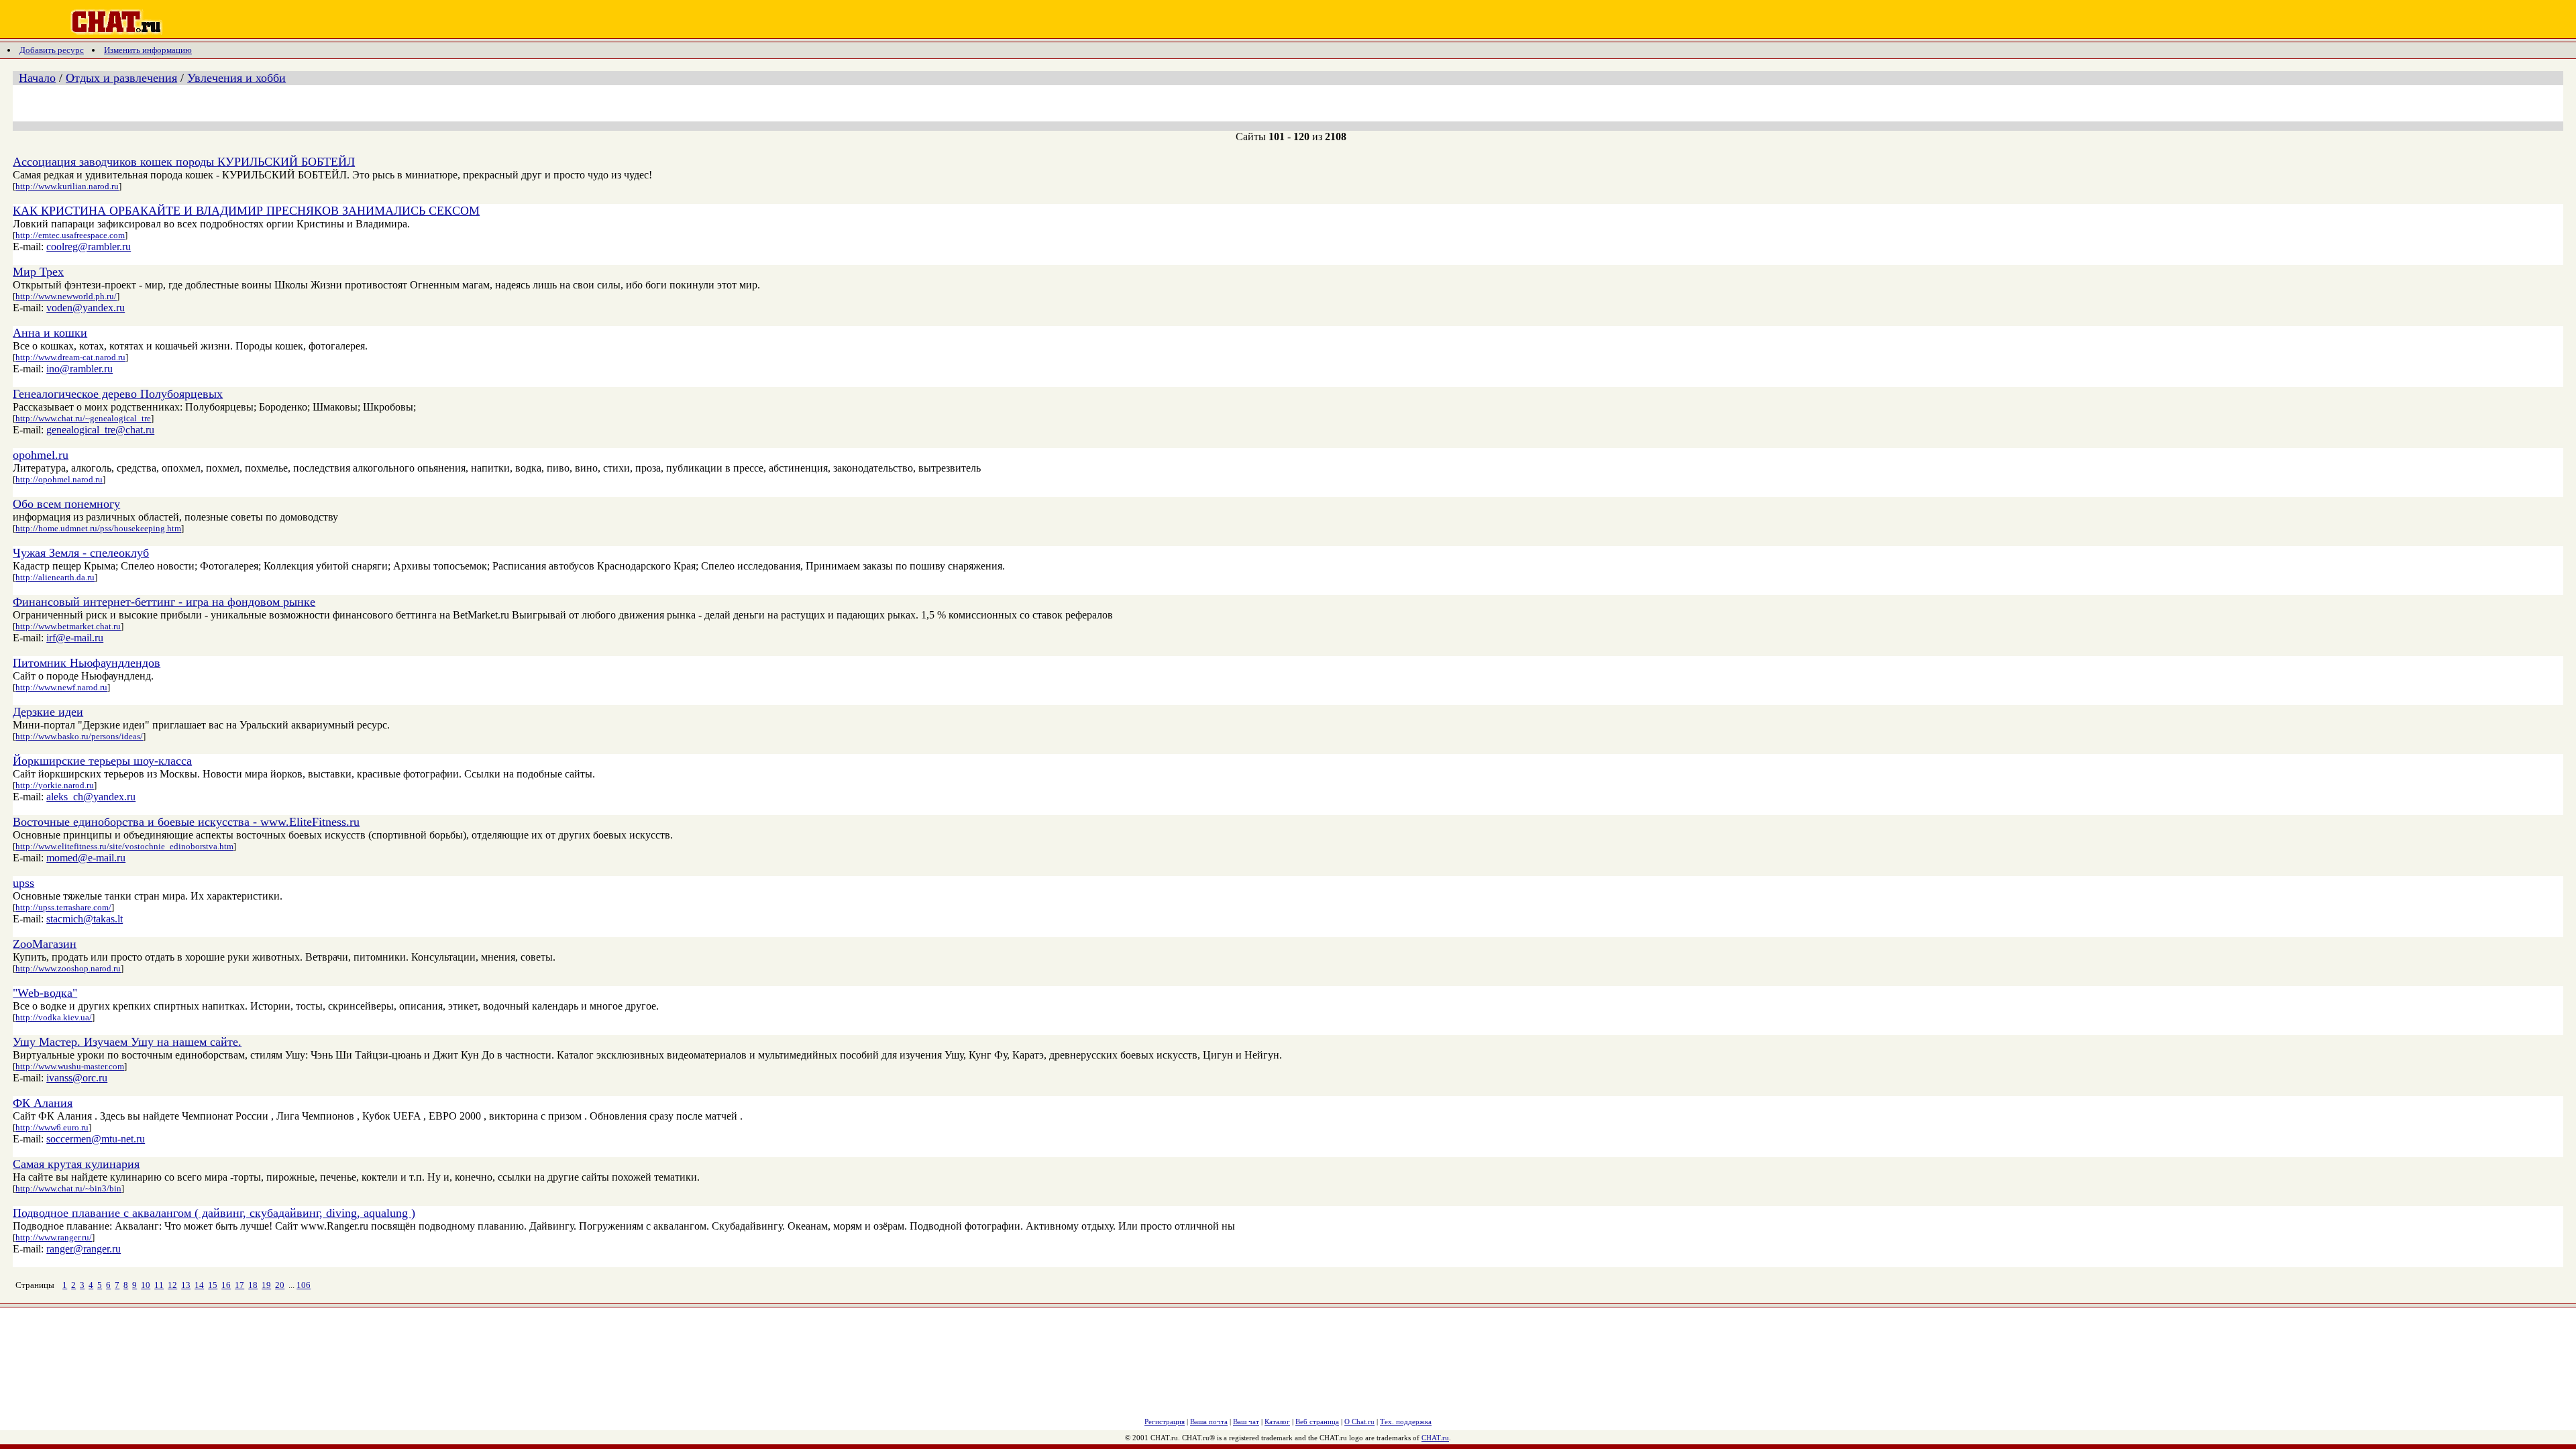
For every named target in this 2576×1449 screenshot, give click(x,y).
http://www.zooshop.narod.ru (68, 968)
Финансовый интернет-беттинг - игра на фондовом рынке (164, 602)
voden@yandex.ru (86, 308)
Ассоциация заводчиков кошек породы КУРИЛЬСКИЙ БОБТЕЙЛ (184, 162)
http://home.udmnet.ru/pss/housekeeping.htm (98, 528)
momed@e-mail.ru (86, 858)
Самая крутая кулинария (76, 1164)
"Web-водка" (45, 993)
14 (199, 1285)
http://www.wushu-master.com (70, 1066)
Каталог (1277, 1421)
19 (266, 1285)
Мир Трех (38, 272)
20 (280, 1285)
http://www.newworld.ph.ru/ (66, 296)
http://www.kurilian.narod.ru (67, 186)
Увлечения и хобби (236, 78)
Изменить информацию (148, 50)
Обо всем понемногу (66, 504)
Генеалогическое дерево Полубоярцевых (118, 394)
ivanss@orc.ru (77, 1078)
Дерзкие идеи (48, 712)
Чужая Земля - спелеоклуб (81, 553)
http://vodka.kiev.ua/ (54, 1017)
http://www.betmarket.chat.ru (68, 626)
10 (146, 1285)
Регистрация (1165, 1421)
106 (304, 1285)
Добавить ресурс (52, 50)
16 (226, 1285)
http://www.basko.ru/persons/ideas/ (79, 736)
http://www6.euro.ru (52, 1127)
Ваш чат (1246, 1421)
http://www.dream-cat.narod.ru (70, 357)
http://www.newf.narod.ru (61, 687)
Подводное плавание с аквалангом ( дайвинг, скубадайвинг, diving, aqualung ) (214, 1213)
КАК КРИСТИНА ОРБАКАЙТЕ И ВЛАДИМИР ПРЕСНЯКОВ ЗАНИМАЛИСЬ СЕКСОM (246, 211)
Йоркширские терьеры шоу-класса (102, 761)
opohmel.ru (41, 455)
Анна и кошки (50, 333)
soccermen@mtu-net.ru (96, 1139)
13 (186, 1285)
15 (213, 1285)
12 (172, 1285)
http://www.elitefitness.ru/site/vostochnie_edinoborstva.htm (124, 846)
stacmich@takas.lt (85, 919)
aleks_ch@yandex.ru (91, 797)
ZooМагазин (45, 944)
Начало (37, 78)
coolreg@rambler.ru (89, 247)
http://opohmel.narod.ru (59, 479)
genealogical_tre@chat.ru (100, 430)
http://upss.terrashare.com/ (63, 907)
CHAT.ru (1435, 1438)
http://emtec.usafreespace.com (70, 235)
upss (23, 883)
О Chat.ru (1359, 1421)
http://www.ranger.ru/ (54, 1237)
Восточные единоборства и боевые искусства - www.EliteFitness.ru (186, 822)
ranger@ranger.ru (84, 1249)
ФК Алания (43, 1103)
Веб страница (1317, 1421)
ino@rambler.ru (79, 369)
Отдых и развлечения (121, 78)
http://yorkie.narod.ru (55, 785)
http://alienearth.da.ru (55, 577)
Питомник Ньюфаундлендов (87, 663)
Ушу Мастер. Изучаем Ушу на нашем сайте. (127, 1042)
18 (253, 1285)
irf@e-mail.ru (75, 638)
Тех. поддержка (1406, 1421)
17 (239, 1285)
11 (159, 1285)
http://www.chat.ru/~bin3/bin (68, 1188)
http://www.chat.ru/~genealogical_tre (83, 418)
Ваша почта (1209, 1421)
